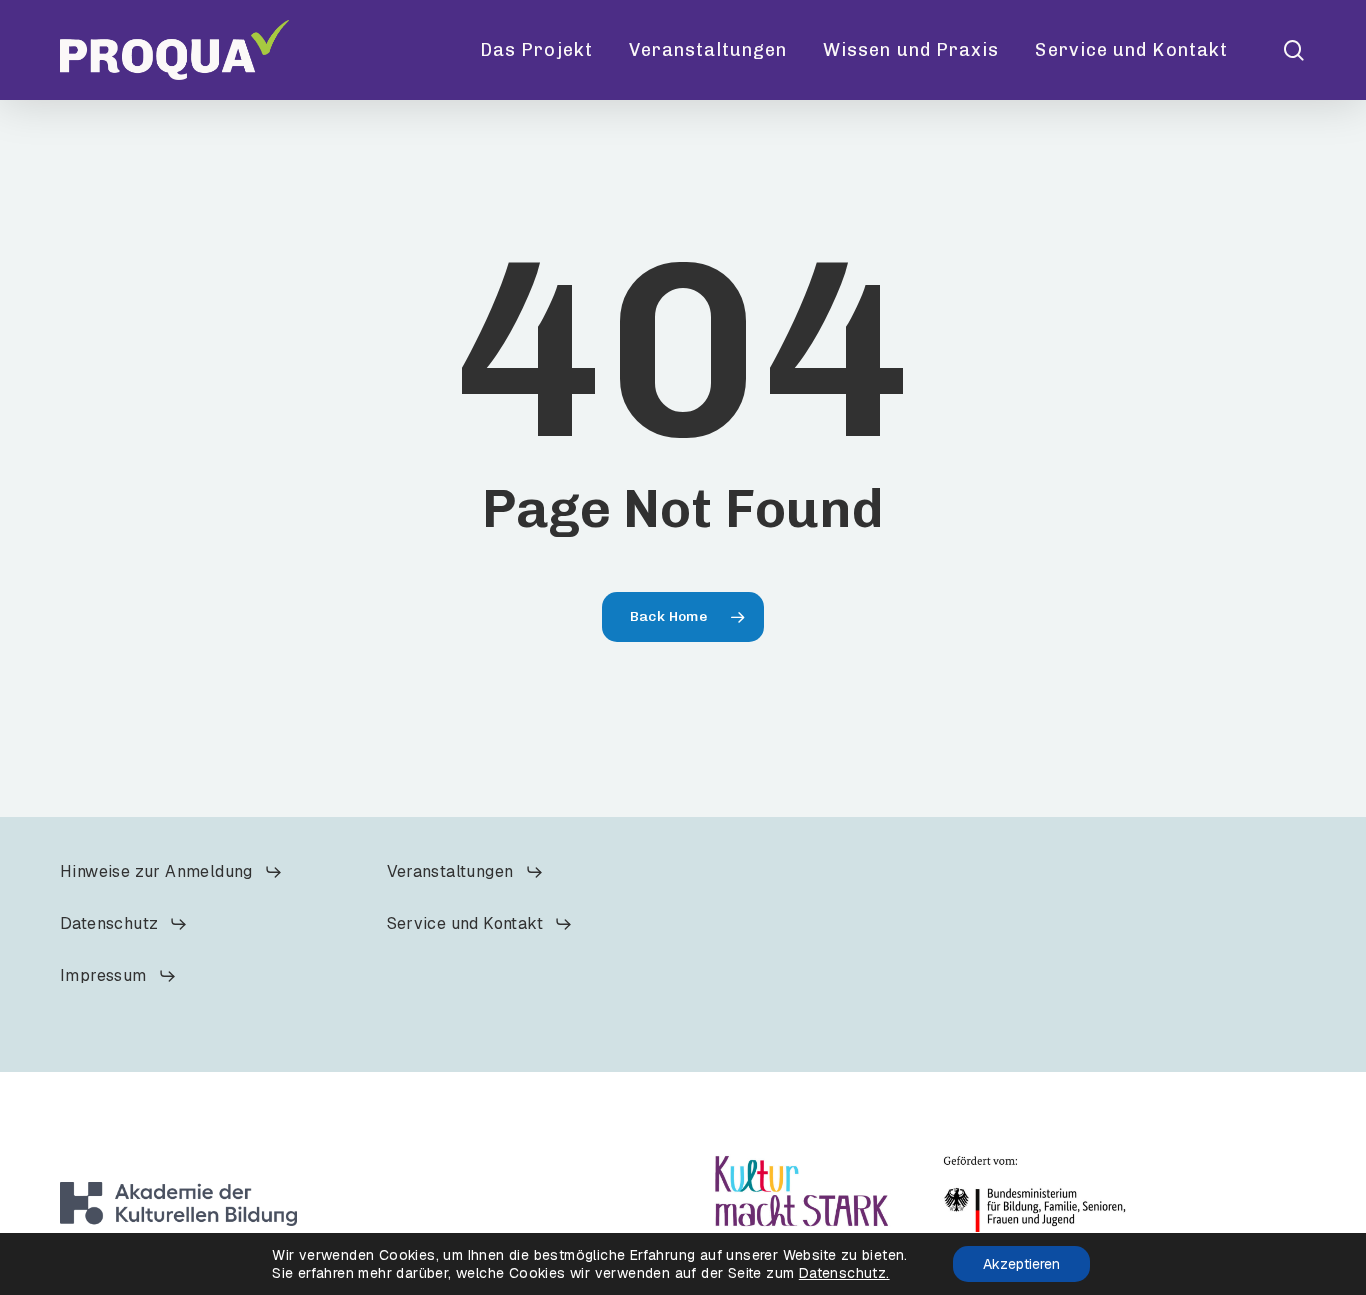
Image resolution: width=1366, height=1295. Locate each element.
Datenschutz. (844, 1273)
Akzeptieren (1021, 1264)
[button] (171, 872)
